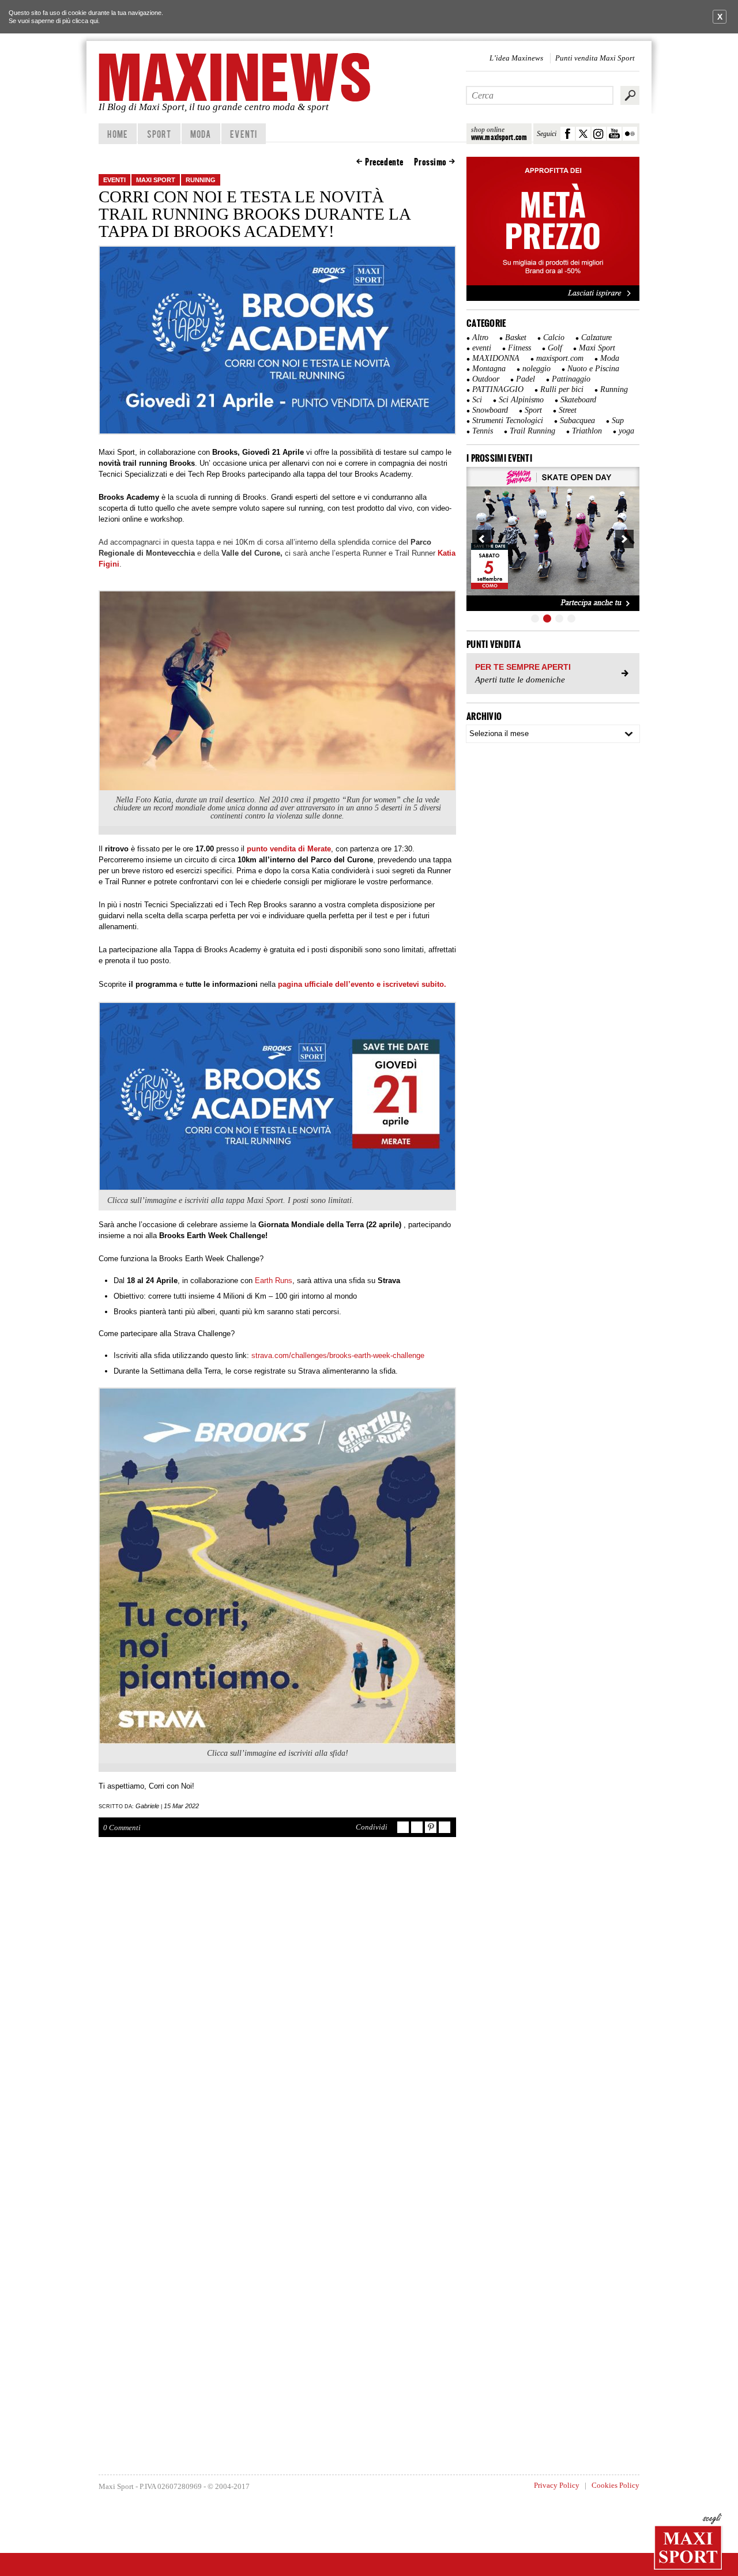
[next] (624, 539)
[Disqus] (277, 2015)
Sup (618, 420)
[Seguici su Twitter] (583, 134)
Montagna (489, 369)
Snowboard (490, 410)
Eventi (244, 134)
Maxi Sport (156, 180)
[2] (547, 618)
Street (568, 410)
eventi (114, 180)
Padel (526, 379)
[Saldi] (553, 299)
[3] (559, 618)
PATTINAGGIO (498, 389)
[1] (535, 618)
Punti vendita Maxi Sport (595, 58)
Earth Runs (274, 1281)
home (117, 134)
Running (201, 180)
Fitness (519, 348)
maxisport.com (560, 358)
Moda (201, 134)
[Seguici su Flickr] (630, 134)
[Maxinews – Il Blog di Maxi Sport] (236, 77)
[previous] (481, 539)
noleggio (536, 369)
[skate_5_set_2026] (553, 539)
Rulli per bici (562, 389)
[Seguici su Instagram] (599, 134)
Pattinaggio (571, 379)
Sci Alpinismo (521, 400)
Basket (516, 337)
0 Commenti (122, 1828)
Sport (159, 134)
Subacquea (577, 420)
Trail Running (532, 431)
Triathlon (587, 431)
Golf (555, 348)
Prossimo (430, 162)
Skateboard (578, 400)
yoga (626, 431)
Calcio (554, 337)
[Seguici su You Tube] (614, 134)
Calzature (596, 337)
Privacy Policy (557, 2485)
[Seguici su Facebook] (568, 134)
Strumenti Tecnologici (508, 420)
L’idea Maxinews (516, 58)
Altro (480, 337)
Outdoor (486, 379)
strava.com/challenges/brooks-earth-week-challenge (339, 1355)
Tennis (483, 431)
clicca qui (85, 21)
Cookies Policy (615, 2485)
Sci (477, 400)
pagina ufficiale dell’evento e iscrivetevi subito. (361, 984)
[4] (571, 618)
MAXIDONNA (496, 358)
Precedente (384, 162)
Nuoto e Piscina (593, 369)
